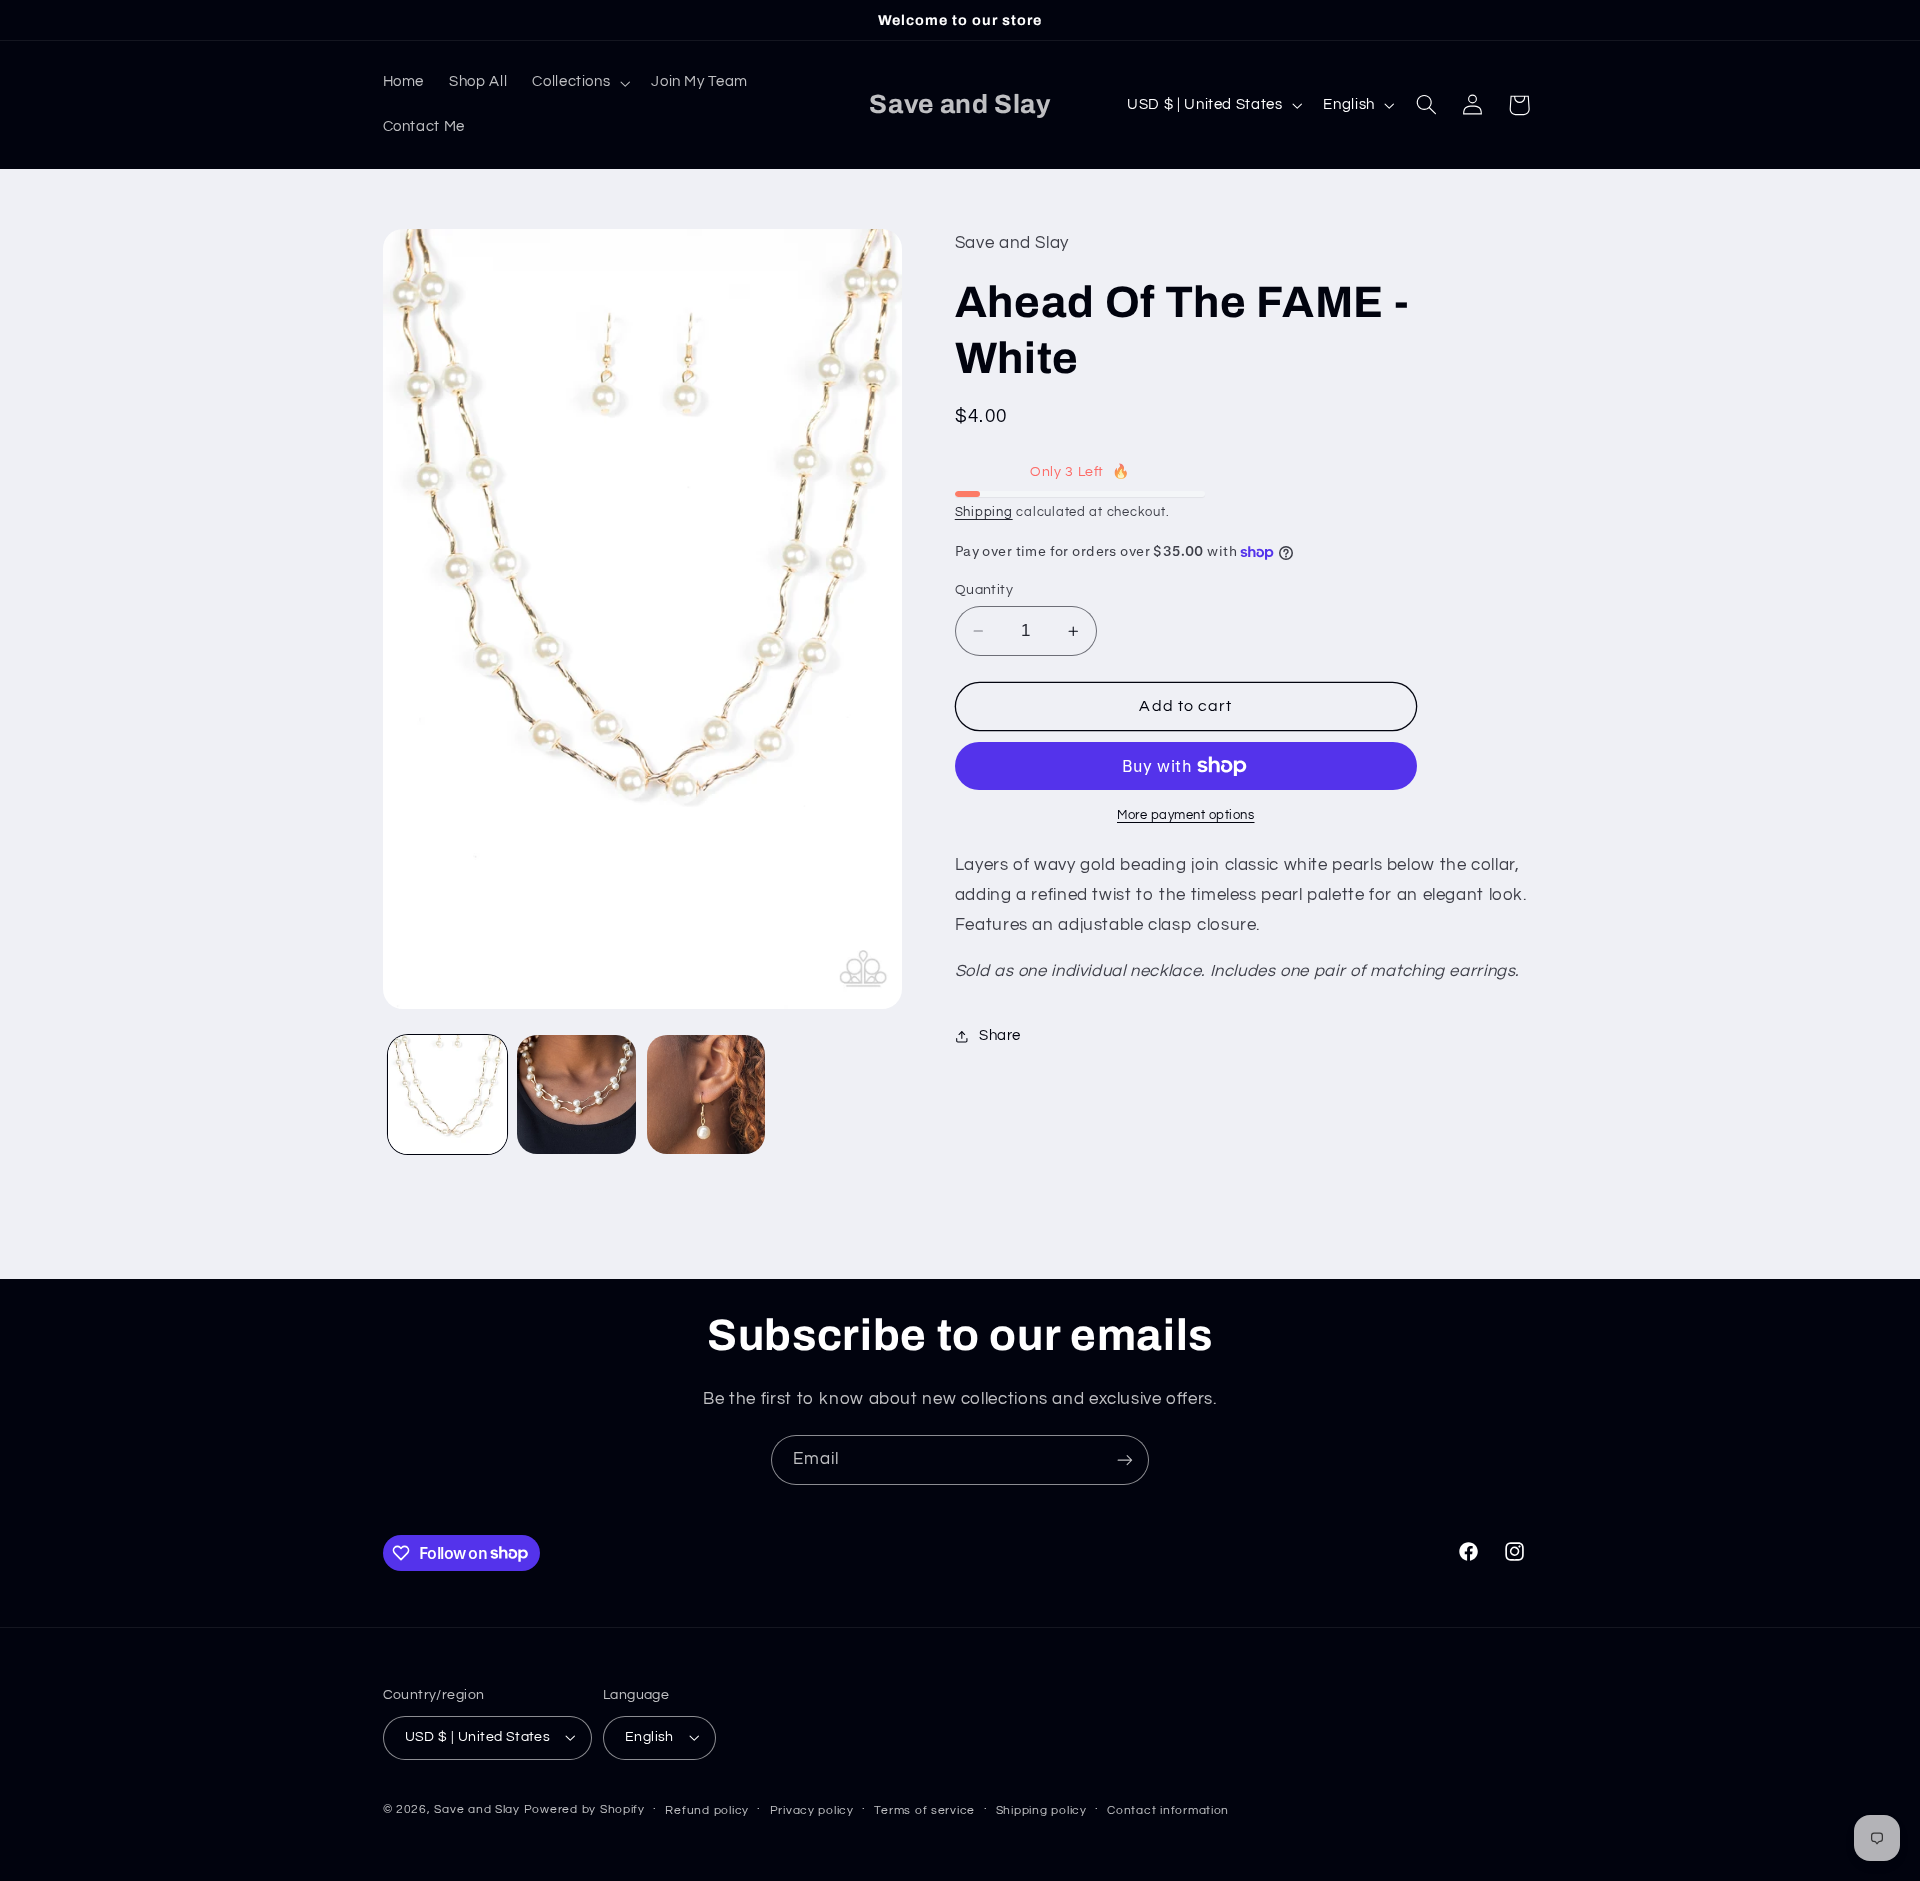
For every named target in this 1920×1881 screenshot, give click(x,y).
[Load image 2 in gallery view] (576, 1094)
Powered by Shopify (584, 1809)
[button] (579, 83)
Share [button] (1000, 1036)
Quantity (984, 590)
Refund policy (707, 1810)
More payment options (1186, 815)
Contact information (1168, 1810)
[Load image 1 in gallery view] (447, 1094)
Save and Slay (477, 1809)
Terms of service (924, 1810)
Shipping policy (1041, 1810)
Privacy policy (812, 1810)
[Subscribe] (1125, 1459)
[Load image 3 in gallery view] (706, 1094)
